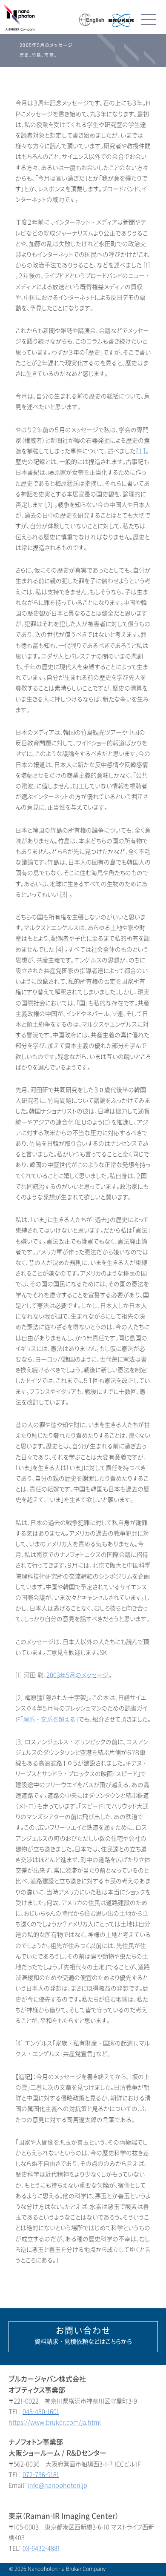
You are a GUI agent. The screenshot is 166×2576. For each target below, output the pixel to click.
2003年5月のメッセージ (77, 1675)
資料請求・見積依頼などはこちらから (83, 2336)
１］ (141, 451)
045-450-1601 (41, 2412)
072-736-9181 (41, 2475)
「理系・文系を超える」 (49, 1720)
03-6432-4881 (41, 2549)
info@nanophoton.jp (57, 2486)
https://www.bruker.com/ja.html (55, 2423)
